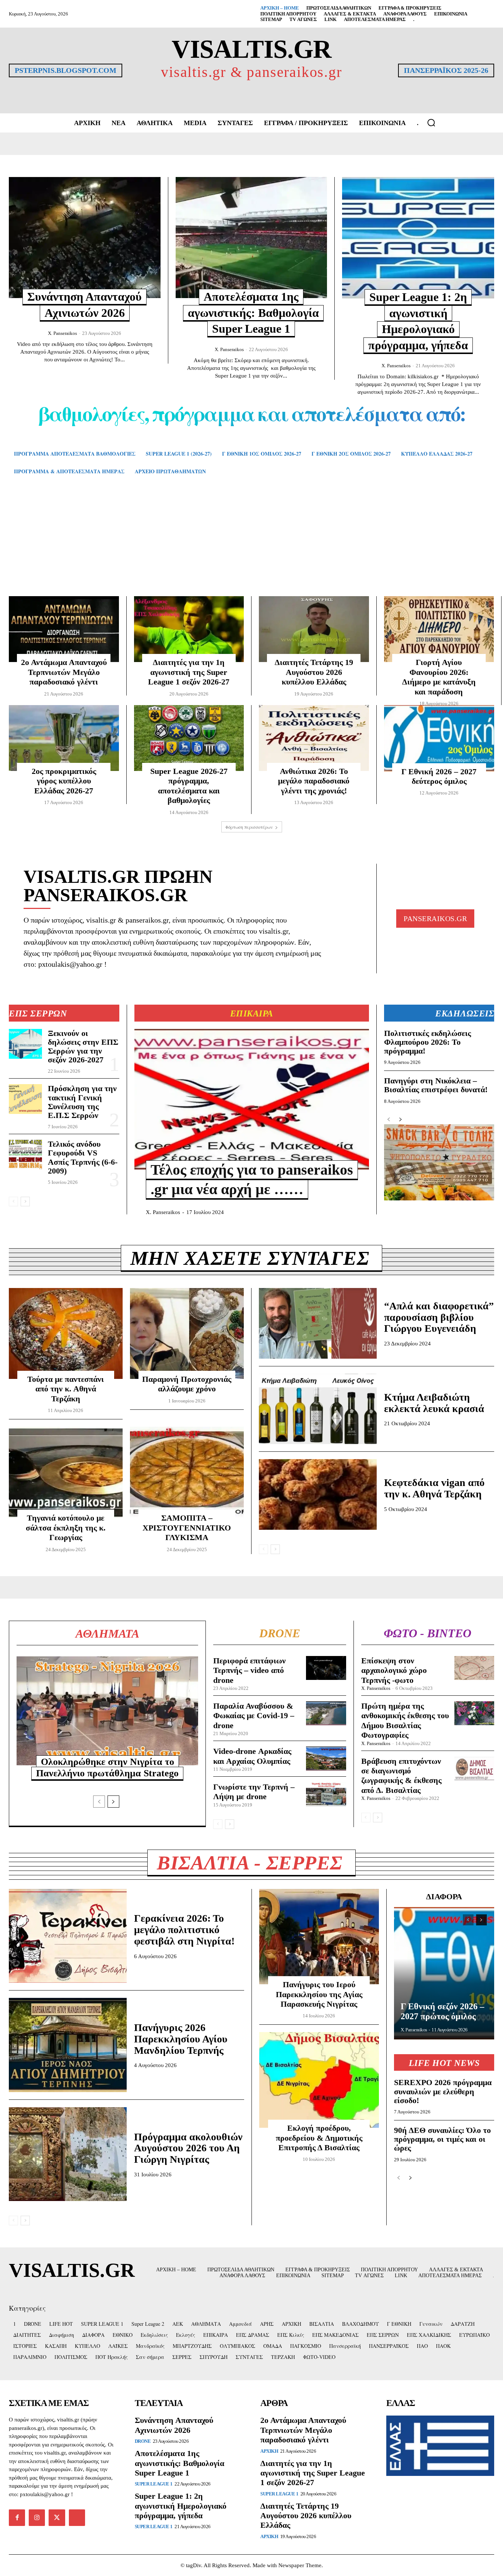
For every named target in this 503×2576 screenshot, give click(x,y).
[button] (431, 123)
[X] (57, 2517)
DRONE (143, 2441)
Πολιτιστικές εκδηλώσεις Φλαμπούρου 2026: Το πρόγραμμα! (428, 1042)
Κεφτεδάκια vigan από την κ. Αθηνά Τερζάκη (434, 1488)
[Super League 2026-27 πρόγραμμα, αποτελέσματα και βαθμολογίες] (189, 738)
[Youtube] (77, 2517)
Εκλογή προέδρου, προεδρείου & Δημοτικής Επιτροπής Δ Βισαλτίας (319, 2138)
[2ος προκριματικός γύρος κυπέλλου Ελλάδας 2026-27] (64, 738)
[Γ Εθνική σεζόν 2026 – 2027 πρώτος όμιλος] (444, 1973)
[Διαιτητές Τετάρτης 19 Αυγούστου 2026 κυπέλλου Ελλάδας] (314, 629)
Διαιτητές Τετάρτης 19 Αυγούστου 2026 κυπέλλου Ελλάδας (314, 672)
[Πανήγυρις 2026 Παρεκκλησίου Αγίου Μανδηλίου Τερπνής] (68, 2045)
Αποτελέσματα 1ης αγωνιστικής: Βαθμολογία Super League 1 (253, 313)
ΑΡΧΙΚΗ (269, 2451)
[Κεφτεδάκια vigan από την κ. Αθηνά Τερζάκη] (318, 1494)
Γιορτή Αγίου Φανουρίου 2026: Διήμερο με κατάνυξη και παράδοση (439, 677)
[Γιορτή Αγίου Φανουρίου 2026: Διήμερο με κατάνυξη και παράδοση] (439, 629)
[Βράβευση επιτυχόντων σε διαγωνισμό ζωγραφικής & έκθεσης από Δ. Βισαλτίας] (474, 1768)
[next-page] (25, 1202)
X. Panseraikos (62, 333)
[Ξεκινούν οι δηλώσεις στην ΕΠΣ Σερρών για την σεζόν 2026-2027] (25, 1044)
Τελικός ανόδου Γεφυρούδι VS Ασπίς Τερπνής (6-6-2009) (83, 1157)
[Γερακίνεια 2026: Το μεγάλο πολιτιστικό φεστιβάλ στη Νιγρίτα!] (68, 1936)
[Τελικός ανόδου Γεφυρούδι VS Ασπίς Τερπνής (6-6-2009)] (25, 1155)
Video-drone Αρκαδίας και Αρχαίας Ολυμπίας (252, 1756)
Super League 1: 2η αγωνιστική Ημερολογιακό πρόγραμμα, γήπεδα (181, 2506)
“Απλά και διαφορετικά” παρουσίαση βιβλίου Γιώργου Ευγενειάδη (439, 1317)
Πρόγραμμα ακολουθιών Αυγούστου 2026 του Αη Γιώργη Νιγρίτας (188, 2148)
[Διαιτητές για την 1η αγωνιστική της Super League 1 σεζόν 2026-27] (189, 629)
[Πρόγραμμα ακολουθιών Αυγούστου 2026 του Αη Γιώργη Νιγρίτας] (68, 2154)
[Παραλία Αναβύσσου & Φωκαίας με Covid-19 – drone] (326, 1713)
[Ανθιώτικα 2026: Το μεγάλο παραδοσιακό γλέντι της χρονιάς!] (314, 738)
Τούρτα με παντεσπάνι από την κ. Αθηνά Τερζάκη (66, 1389)
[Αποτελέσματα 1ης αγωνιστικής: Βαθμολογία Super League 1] (251, 238)
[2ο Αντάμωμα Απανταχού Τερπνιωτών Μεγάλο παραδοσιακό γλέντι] (64, 629)
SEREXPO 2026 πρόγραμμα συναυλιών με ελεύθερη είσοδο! (443, 2091)
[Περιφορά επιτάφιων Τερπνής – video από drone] (326, 1668)
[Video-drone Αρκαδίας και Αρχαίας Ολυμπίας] (326, 1758)
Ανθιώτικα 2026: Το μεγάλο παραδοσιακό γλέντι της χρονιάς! (314, 781)
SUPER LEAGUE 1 (154, 2484)
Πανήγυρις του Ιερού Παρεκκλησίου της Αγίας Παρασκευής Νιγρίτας (319, 1994)
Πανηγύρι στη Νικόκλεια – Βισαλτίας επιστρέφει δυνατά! (436, 1085)
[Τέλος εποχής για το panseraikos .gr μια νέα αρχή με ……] (252, 1099)
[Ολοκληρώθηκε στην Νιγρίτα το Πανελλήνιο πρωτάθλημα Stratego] (107, 1711)
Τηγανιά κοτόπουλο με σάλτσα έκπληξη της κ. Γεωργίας (66, 1528)
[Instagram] (37, 2517)
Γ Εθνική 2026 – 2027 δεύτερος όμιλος (439, 776)
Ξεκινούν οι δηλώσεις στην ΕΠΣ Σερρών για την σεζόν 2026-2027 (83, 1047)
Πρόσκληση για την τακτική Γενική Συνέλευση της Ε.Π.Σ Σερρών (82, 1102)
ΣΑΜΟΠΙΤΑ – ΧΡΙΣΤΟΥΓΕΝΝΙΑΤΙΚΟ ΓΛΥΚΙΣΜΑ (187, 1528)
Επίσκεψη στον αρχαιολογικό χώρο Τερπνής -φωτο (394, 1670)
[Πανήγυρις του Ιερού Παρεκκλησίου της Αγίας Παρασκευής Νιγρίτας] (319, 1937)
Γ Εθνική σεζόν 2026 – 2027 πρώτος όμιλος (442, 2011)
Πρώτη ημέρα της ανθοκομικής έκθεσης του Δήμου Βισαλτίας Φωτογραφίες (405, 1720)
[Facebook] (17, 2517)
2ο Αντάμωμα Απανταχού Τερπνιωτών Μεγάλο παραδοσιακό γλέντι (64, 672)
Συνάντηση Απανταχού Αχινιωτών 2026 (174, 2425)
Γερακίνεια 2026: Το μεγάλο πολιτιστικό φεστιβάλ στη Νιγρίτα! (184, 1930)
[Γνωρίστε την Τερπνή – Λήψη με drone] (326, 1794)
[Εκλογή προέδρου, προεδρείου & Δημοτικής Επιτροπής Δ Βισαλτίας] (319, 2080)
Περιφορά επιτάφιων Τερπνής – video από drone (249, 1670)
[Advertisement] (251, 546)
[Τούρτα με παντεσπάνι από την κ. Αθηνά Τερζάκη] (66, 1333)
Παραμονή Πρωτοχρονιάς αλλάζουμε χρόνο (187, 1384)
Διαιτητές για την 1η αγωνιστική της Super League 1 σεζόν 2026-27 (189, 672)
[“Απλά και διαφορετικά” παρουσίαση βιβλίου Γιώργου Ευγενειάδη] (318, 1323)
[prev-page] (13, 1202)
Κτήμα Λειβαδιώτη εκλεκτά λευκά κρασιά (434, 1403)
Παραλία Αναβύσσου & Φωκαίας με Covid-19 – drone (254, 1716)
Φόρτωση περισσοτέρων (249, 827)
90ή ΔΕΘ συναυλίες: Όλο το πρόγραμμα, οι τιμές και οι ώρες (442, 2139)
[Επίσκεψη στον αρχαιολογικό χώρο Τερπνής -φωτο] (474, 1668)
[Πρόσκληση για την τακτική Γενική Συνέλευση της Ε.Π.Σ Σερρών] (25, 1099)
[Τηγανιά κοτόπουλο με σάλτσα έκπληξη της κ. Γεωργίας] (66, 1472)
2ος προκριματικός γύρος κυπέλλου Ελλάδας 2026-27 (64, 781)
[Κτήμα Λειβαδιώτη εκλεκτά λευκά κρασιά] (318, 1409)
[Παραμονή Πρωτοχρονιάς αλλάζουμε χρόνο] (187, 1333)
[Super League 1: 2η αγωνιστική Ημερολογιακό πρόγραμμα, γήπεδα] (418, 238)
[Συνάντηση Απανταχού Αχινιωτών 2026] (85, 238)
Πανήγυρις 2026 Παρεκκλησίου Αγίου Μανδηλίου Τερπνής (181, 2039)
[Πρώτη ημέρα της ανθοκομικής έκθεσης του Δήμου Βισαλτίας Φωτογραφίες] (474, 1713)
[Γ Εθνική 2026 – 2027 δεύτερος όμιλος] (439, 738)
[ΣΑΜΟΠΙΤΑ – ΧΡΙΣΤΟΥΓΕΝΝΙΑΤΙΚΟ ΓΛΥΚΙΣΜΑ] (187, 1472)
